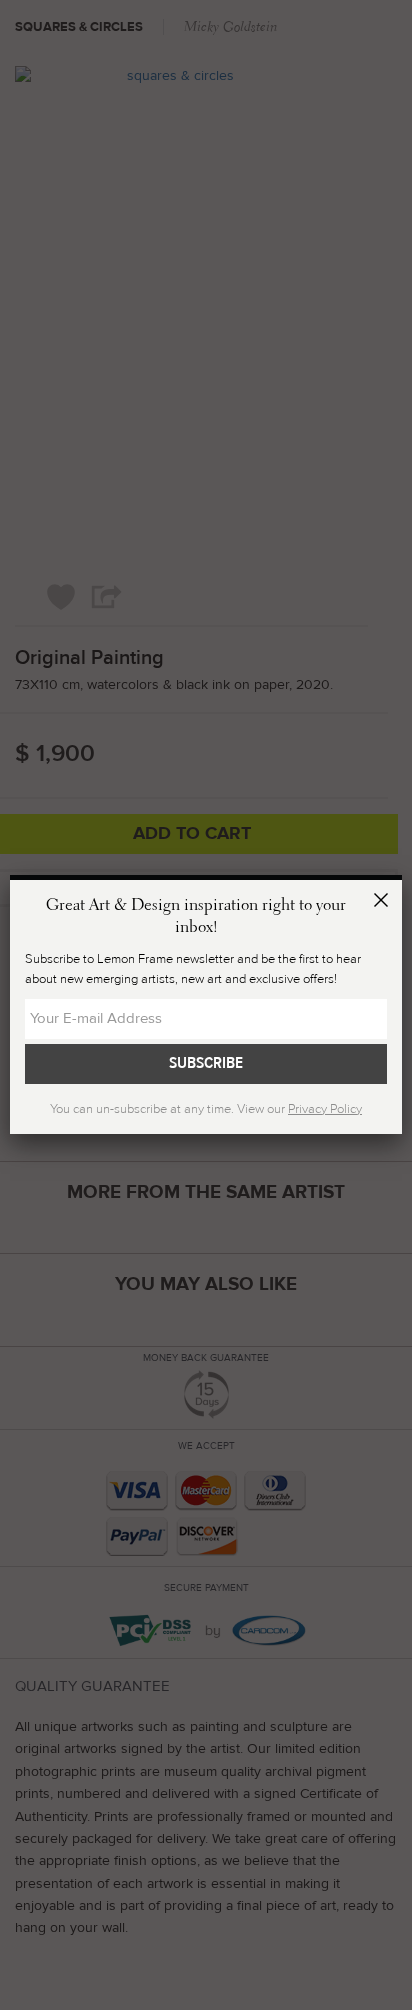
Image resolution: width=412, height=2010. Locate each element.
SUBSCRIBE (206, 1063)
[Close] (384, 903)
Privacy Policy (325, 1109)
